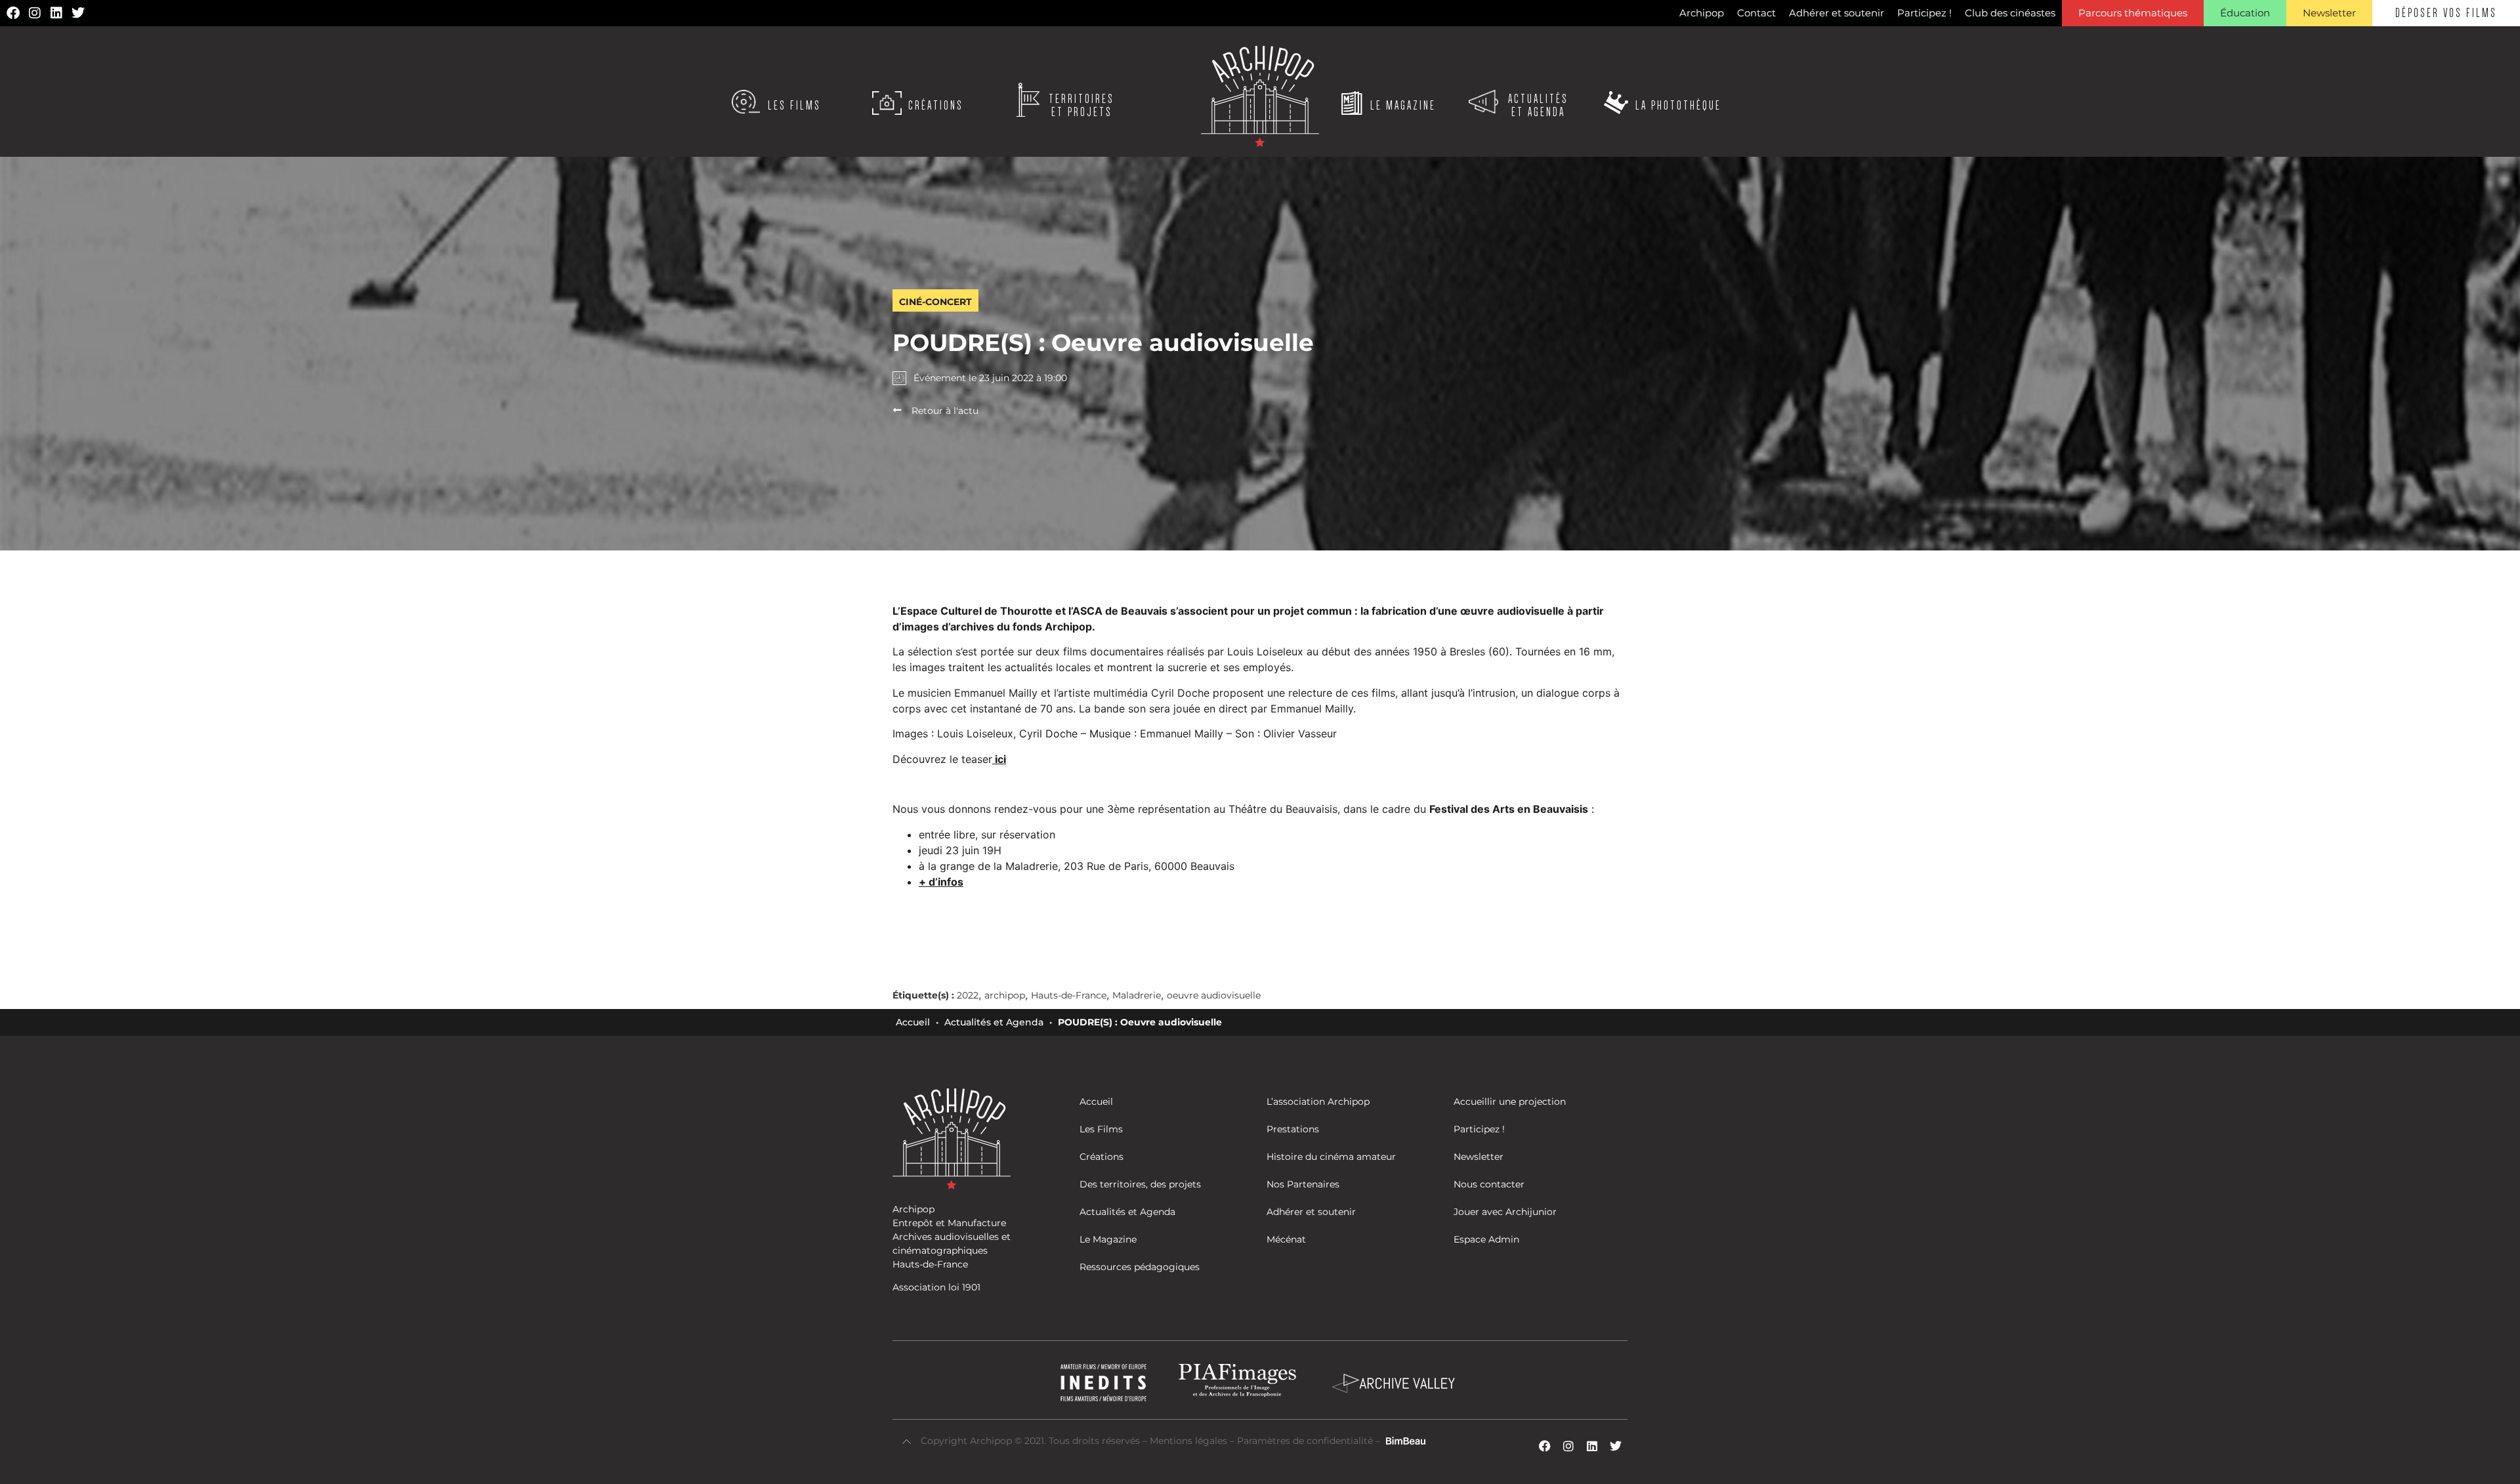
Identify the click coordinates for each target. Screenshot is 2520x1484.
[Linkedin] (56, 13)
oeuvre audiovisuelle (1214, 995)
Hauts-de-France (1069, 995)
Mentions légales (1190, 1441)
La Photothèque (1678, 106)
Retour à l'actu (945, 411)
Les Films (794, 106)
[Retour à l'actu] (897, 410)
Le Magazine (1403, 106)
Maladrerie (1137, 995)
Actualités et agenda (1538, 106)
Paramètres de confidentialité (1305, 1441)
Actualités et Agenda (994, 1022)
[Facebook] (13, 13)
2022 (968, 995)
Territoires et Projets (1081, 106)
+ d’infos (941, 882)
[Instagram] (35, 13)
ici (1000, 759)
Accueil (913, 1022)
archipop (1005, 995)
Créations (936, 106)
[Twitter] (78, 13)
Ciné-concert (935, 302)
